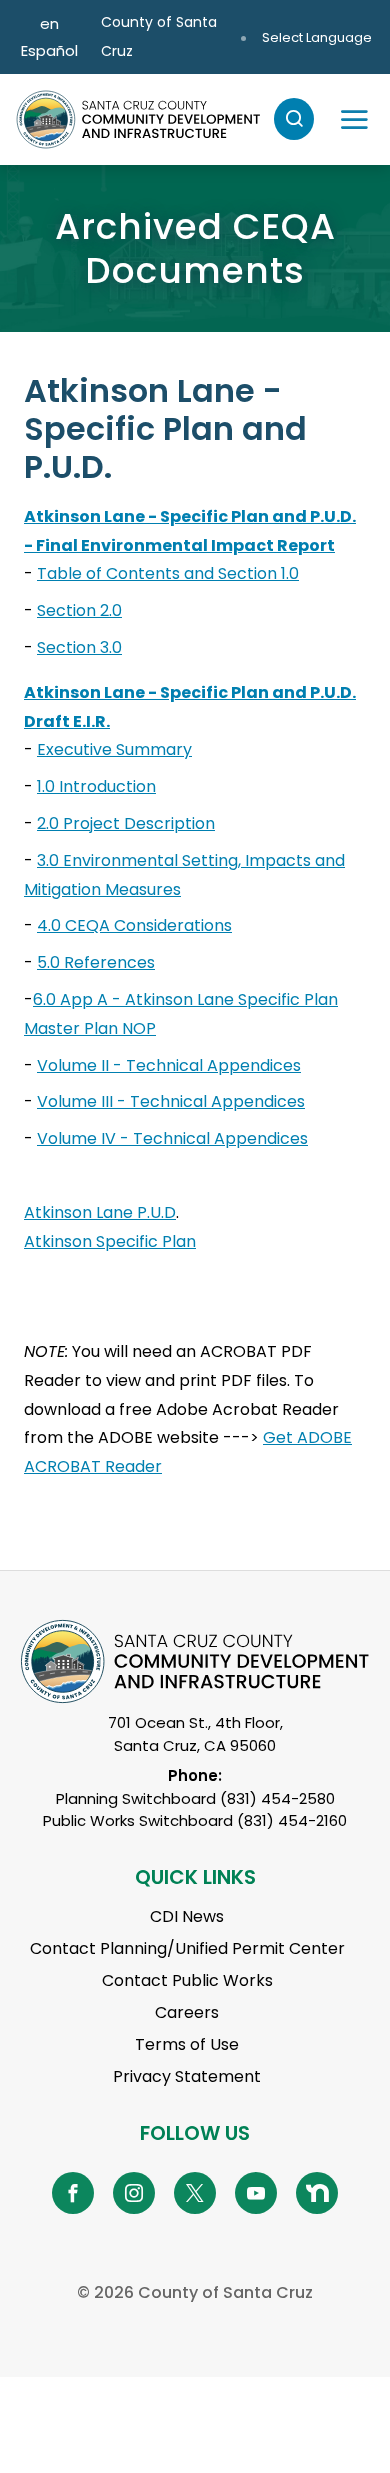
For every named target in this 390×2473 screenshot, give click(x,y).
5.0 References (96, 962)
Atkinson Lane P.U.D (100, 1212)
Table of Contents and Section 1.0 (168, 573)
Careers (187, 2012)
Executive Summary (114, 749)
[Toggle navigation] (354, 119)
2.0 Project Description (126, 823)
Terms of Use (187, 2044)
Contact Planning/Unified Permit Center (187, 1948)
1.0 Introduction (96, 786)
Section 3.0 (79, 647)
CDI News (187, 1916)
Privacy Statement (187, 2076)
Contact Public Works (187, 1980)
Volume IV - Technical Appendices (172, 1138)
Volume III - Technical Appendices (171, 1101)
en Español (49, 37)
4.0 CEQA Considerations (134, 925)
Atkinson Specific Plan (110, 1241)
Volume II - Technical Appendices (169, 1065)
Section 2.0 (79, 610)
